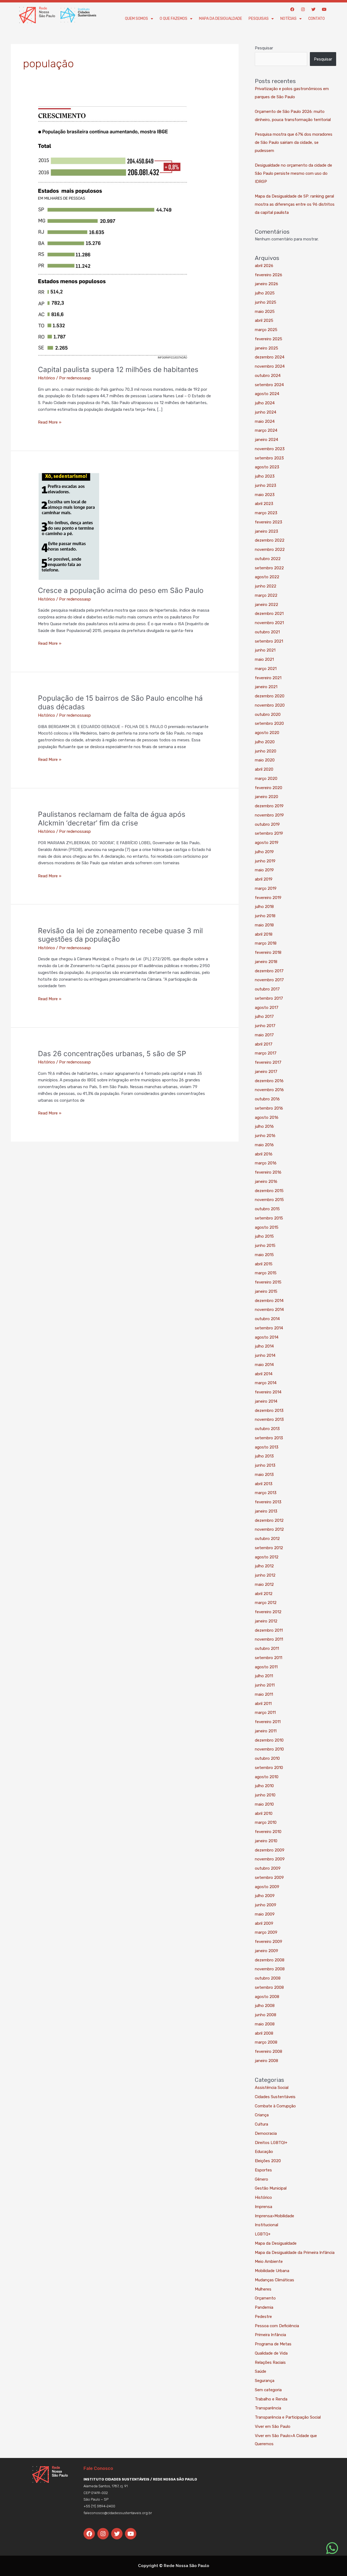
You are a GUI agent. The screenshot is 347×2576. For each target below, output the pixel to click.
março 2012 (266, 1603)
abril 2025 (264, 320)
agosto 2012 (267, 1557)
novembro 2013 (269, 1419)
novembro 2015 (269, 1200)
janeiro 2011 (266, 1731)
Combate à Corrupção (275, 2106)
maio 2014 (264, 1365)
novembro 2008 (270, 1969)
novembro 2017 (269, 980)
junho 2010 (265, 1795)
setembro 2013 (269, 1438)
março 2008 (266, 2042)
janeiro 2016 (266, 1181)
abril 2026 (264, 266)
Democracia (266, 2133)
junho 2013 (265, 1465)
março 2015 (266, 1273)
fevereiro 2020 (269, 788)
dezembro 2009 (270, 1850)
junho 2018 (265, 916)
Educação (264, 2152)
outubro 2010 (267, 1758)
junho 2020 (266, 751)
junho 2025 (266, 302)
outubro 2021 (267, 632)
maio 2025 (265, 312)
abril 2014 (264, 1374)
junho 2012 (265, 1575)
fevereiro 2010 (268, 1832)
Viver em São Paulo (273, 2426)
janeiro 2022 (266, 605)
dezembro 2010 (269, 1740)
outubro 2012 (267, 1539)
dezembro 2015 (269, 1191)
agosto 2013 (267, 1447)
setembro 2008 (269, 1987)
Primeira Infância (270, 2335)
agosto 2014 (267, 1337)
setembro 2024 (269, 385)
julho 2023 (265, 476)
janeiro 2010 (266, 1841)
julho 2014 (264, 1346)
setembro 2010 (269, 1768)
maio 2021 (264, 659)
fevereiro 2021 (268, 678)
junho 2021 (265, 650)
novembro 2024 (270, 366)
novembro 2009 (270, 1859)
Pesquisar (264, 48)
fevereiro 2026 (269, 275)
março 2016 (266, 1163)
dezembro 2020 (270, 696)
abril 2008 (264, 2033)
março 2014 (266, 1383)
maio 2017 (264, 1035)
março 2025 (266, 330)
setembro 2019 (269, 833)
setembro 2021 (269, 641)
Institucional (266, 2225)
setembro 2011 (269, 1658)
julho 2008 (265, 2006)
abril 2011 (263, 1704)
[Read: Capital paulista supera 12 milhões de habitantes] (113, 233)
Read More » (50, 422)
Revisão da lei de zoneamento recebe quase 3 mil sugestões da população (120, 935)
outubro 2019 (267, 824)
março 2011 (265, 1713)
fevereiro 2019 (268, 898)
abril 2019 (264, 879)
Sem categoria (268, 2390)
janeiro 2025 (266, 348)
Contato (317, 19)
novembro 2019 (269, 815)
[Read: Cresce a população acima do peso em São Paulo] (69, 526)
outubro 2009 (268, 1868)
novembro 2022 (270, 549)
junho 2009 (266, 1905)
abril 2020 (264, 769)
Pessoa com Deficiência (277, 2326)
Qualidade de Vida (271, 2353)
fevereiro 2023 (269, 522)
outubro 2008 (268, 1978)
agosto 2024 (267, 394)
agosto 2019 (267, 843)
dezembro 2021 (269, 614)
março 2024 (266, 430)
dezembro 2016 (269, 1081)
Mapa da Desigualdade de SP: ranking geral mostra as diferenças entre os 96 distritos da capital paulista (295, 204)
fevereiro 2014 (268, 1392)
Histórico (46, 378)
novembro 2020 (270, 705)
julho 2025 (265, 293)
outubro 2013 (267, 1429)
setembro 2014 (269, 1328)
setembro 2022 (269, 568)
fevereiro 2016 (268, 1172)
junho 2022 (266, 586)
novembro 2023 (270, 449)
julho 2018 (264, 907)
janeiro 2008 (266, 2061)
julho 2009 (265, 1896)
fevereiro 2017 (268, 1062)
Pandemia (264, 2307)
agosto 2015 (267, 1227)
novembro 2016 (269, 1090)
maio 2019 (264, 870)
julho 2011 (264, 1676)
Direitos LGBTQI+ (271, 2143)
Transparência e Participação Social (288, 2417)
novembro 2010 (269, 1749)
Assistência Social (272, 2088)
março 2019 (266, 888)
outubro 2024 (268, 376)
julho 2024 (265, 403)
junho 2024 (266, 412)
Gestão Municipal (271, 2188)
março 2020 (266, 779)
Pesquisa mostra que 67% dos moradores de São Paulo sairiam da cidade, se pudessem (294, 142)
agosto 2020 (267, 733)
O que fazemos (173, 19)
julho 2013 (264, 1456)
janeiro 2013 (266, 1511)
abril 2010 (264, 1813)
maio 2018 (264, 925)
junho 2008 (266, 2015)
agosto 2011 (266, 1667)
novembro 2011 (269, 1639)
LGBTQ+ (263, 2234)
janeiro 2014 (266, 1401)
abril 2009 (264, 1923)
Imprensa (264, 2207)
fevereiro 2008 (269, 2051)
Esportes (263, 2170)
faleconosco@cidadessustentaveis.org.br (118, 2513)
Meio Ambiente (269, 2261)
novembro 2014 (269, 1310)
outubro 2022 (268, 559)
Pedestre (263, 2317)
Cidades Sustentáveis (275, 2097)
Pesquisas (259, 19)
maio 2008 (265, 2024)
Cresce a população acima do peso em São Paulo (121, 590)
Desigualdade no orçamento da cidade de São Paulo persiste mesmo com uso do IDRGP (293, 173)
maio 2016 (264, 1145)
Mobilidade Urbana (272, 2271)
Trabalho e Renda (271, 2399)
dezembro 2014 (269, 1301)
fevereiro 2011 (268, 1722)
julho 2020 (265, 742)
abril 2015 (264, 1264)
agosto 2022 (267, 577)
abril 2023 (264, 504)
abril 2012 (264, 1594)
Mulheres (263, 2289)
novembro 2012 (269, 1529)
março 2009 (266, 1932)
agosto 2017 (267, 1008)
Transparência (268, 2408)
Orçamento (265, 2298)
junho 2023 (266, 485)
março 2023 (266, 513)
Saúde (261, 2371)
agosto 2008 (267, 1997)
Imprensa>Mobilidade (274, 2216)
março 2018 (266, 943)
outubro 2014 (267, 1319)
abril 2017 (264, 1044)
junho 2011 (265, 1685)
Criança (262, 2115)
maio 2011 (264, 1694)
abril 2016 (264, 1154)
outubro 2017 (267, 989)
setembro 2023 (269, 458)
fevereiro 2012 (268, 1612)
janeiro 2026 (266, 284)
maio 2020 (265, 760)
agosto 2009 (267, 1887)
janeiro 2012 (266, 1621)
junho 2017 (265, 1026)
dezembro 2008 (270, 1960)
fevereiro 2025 (269, 339)
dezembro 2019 (269, 806)
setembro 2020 (269, 723)
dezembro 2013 (269, 1411)
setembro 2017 (269, 998)
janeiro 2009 (266, 1951)
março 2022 (266, 595)
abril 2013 (264, 1484)
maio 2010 (264, 1804)
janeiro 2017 (266, 1072)
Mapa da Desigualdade (221, 19)
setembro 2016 (269, 1108)
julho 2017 (264, 1017)
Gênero (261, 2179)
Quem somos (136, 19)
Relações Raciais (270, 2362)
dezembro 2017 (269, 971)
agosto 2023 (267, 467)
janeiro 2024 (266, 440)
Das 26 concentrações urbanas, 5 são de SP (112, 1054)
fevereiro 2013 (268, 1502)
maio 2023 (265, 495)
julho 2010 (264, 1786)
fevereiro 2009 (269, 1942)
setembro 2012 (269, 1548)
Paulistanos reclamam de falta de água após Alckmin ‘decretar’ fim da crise (112, 819)
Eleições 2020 (268, 2161)
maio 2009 (265, 1914)
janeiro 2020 (266, 797)
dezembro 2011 (269, 1630)
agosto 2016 (267, 1117)
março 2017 (266, 1053)
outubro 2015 (267, 1209)
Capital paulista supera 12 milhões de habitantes (118, 369)
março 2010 (266, 1822)
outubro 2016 (267, 1099)
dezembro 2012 (269, 1520)
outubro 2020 (268, 714)
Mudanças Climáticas (274, 2280)
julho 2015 (264, 1236)
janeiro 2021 (266, 687)
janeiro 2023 (266, 531)
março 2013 (266, 1493)
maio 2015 (264, 1255)
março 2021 (266, 669)
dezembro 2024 (270, 357)
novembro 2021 (269, 623)
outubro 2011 (267, 1648)
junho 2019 (265, 861)
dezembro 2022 (270, 540)
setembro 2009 (269, 1878)
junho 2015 (265, 1246)
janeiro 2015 (266, 1291)
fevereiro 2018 (268, 952)
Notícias (288, 19)
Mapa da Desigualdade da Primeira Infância (295, 2253)
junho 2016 (265, 1136)
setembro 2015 (269, 1218)
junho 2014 (265, 1355)
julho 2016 (264, 1126)
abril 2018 (264, 934)
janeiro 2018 (266, 962)
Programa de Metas (273, 2344)
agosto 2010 (267, 1777)
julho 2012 (264, 1566)
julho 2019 (264, 852)
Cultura (261, 2124)
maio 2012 (264, 1584)
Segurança (265, 2381)
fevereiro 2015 (268, 1282)
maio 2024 (265, 421)
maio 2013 (264, 1475)
